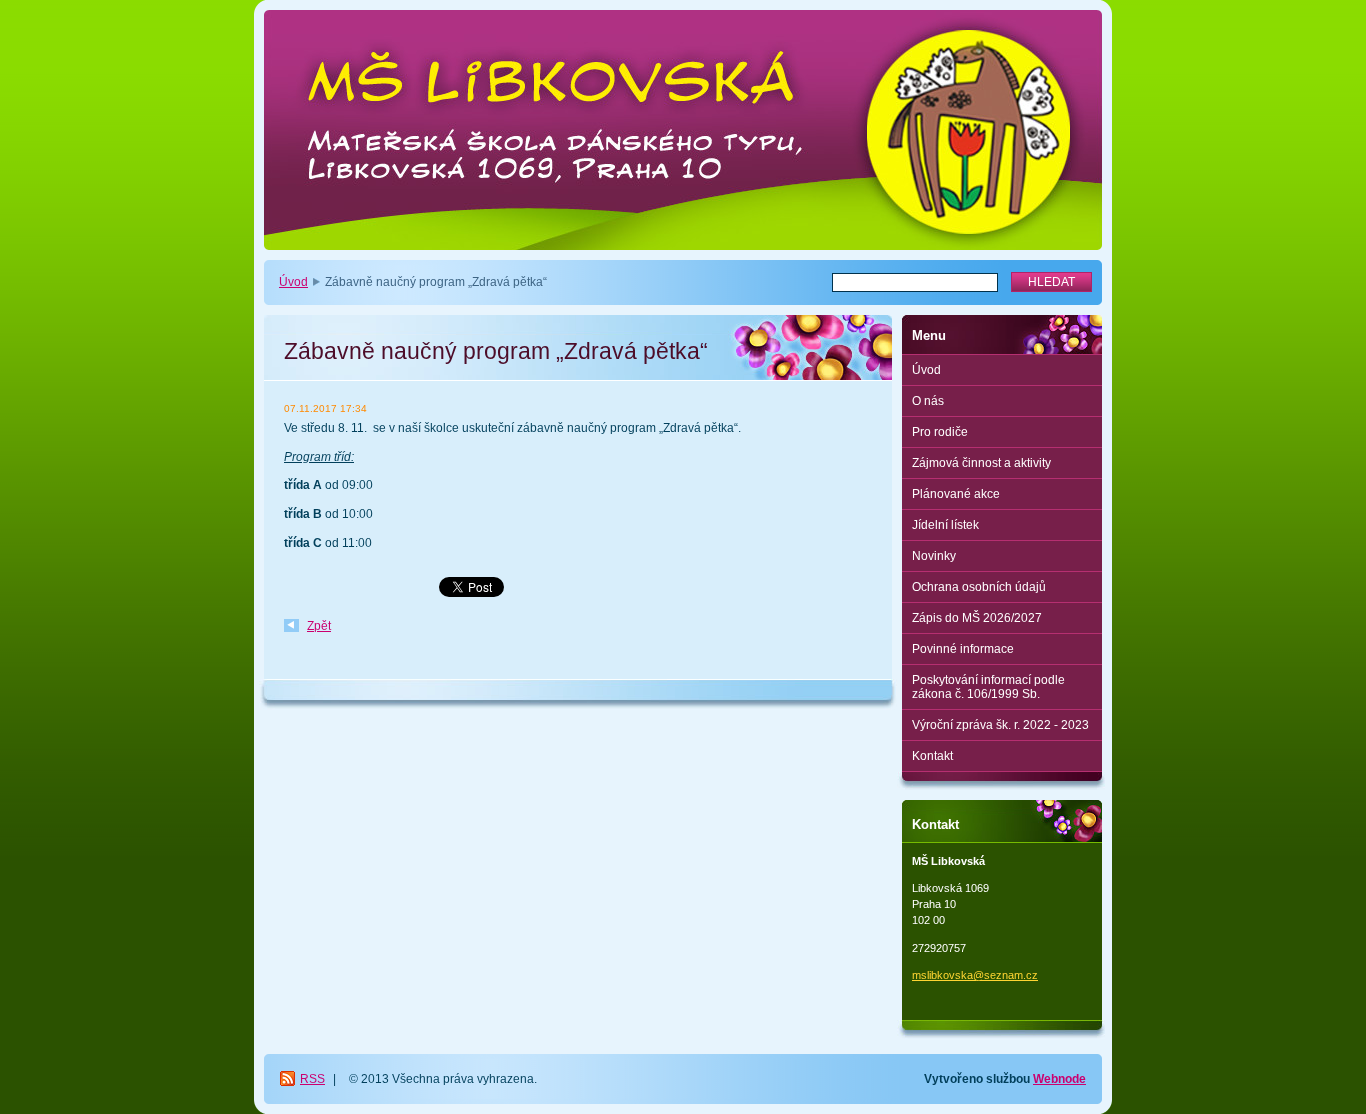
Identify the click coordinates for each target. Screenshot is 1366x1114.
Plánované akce (956, 494)
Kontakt (932, 756)
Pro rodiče (940, 432)
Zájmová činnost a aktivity (981, 463)
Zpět (319, 626)
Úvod (293, 282)
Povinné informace (963, 649)
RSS (312, 1079)
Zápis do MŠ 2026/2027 (977, 618)
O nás (928, 401)
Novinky (934, 556)
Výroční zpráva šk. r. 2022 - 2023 (1000, 725)
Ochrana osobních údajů (979, 587)
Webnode (1059, 1079)
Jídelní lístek (945, 525)
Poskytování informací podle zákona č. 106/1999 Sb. (988, 687)
